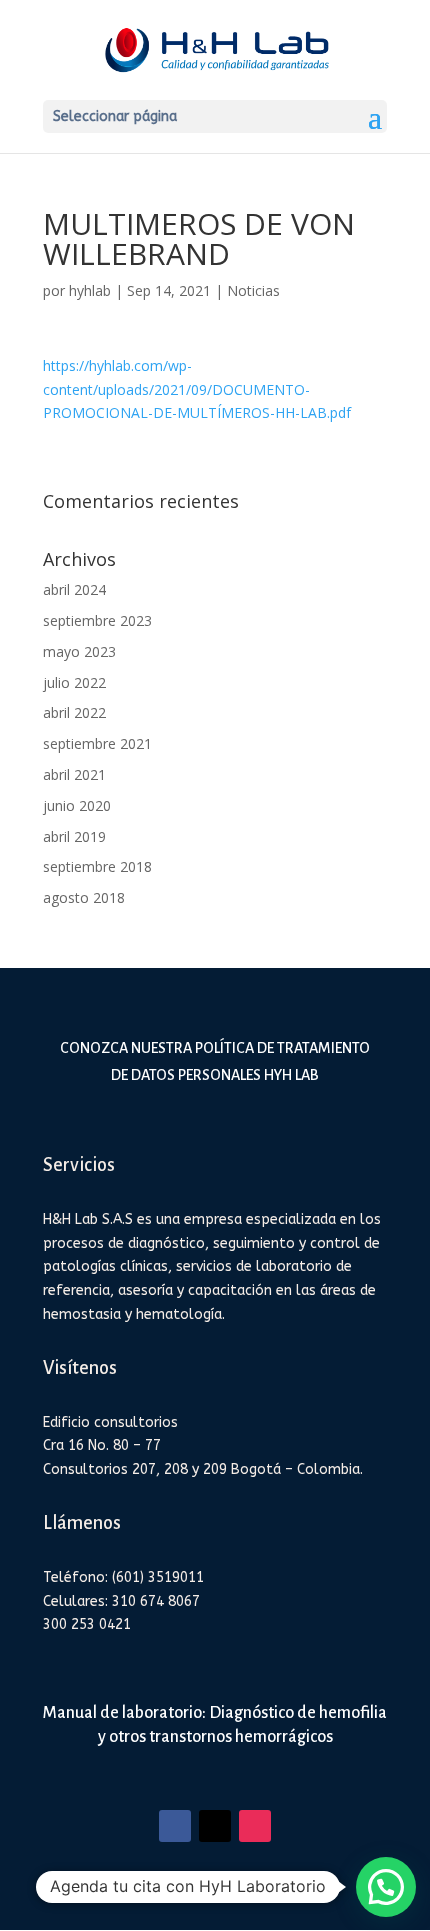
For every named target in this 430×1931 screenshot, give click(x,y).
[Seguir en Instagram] (255, 1826)
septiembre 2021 (97, 743)
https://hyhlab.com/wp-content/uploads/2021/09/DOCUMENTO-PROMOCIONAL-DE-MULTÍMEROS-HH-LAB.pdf (197, 389)
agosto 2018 (84, 897)
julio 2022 (74, 682)
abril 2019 (74, 836)
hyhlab (90, 290)
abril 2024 (74, 589)
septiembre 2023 (97, 620)
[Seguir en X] (215, 1826)
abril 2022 (74, 712)
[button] (386, 1887)
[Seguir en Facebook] (175, 1826)
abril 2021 (74, 774)
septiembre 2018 (97, 866)
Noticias (253, 290)
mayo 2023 (79, 651)
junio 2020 (77, 805)
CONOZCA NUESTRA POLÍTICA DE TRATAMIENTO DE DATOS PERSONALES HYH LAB (215, 1061)
